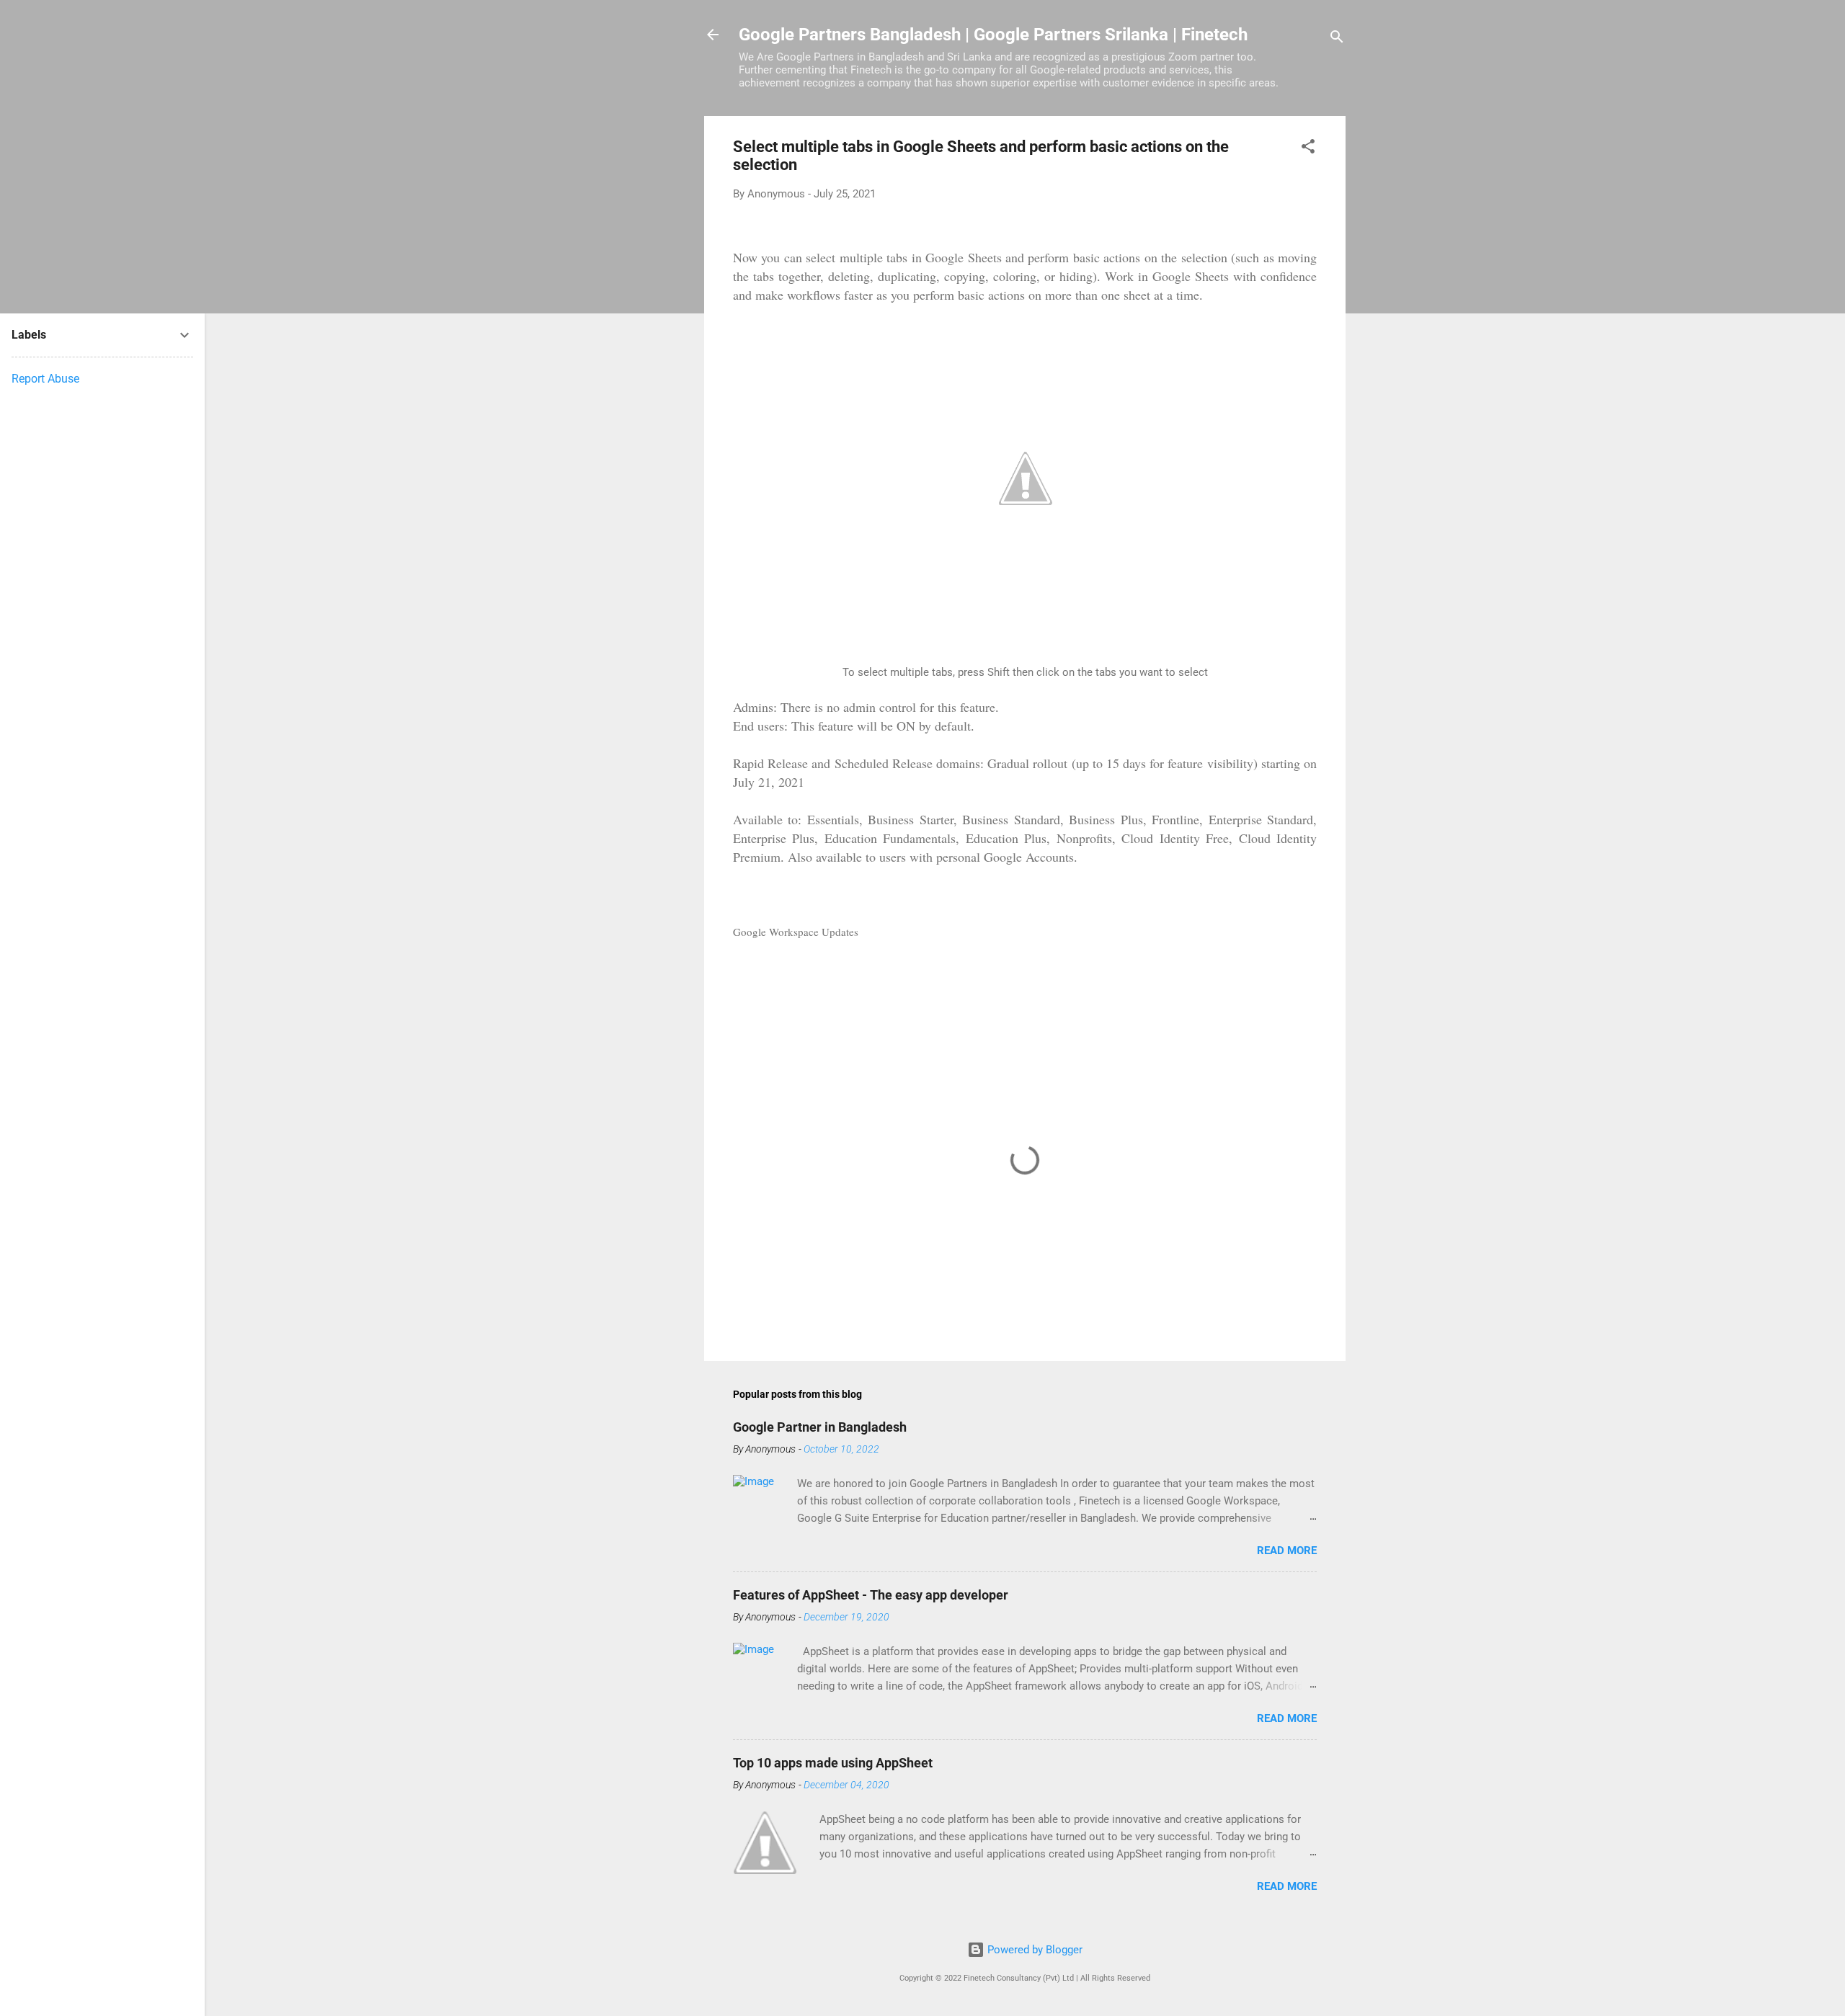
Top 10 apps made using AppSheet (833, 1763)
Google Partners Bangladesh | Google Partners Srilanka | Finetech (993, 35)
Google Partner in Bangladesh (820, 1427)
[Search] (1337, 39)
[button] (1308, 149)
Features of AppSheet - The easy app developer (871, 1595)
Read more (1287, 1551)
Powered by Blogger (1033, 1950)
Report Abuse (45, 379)
